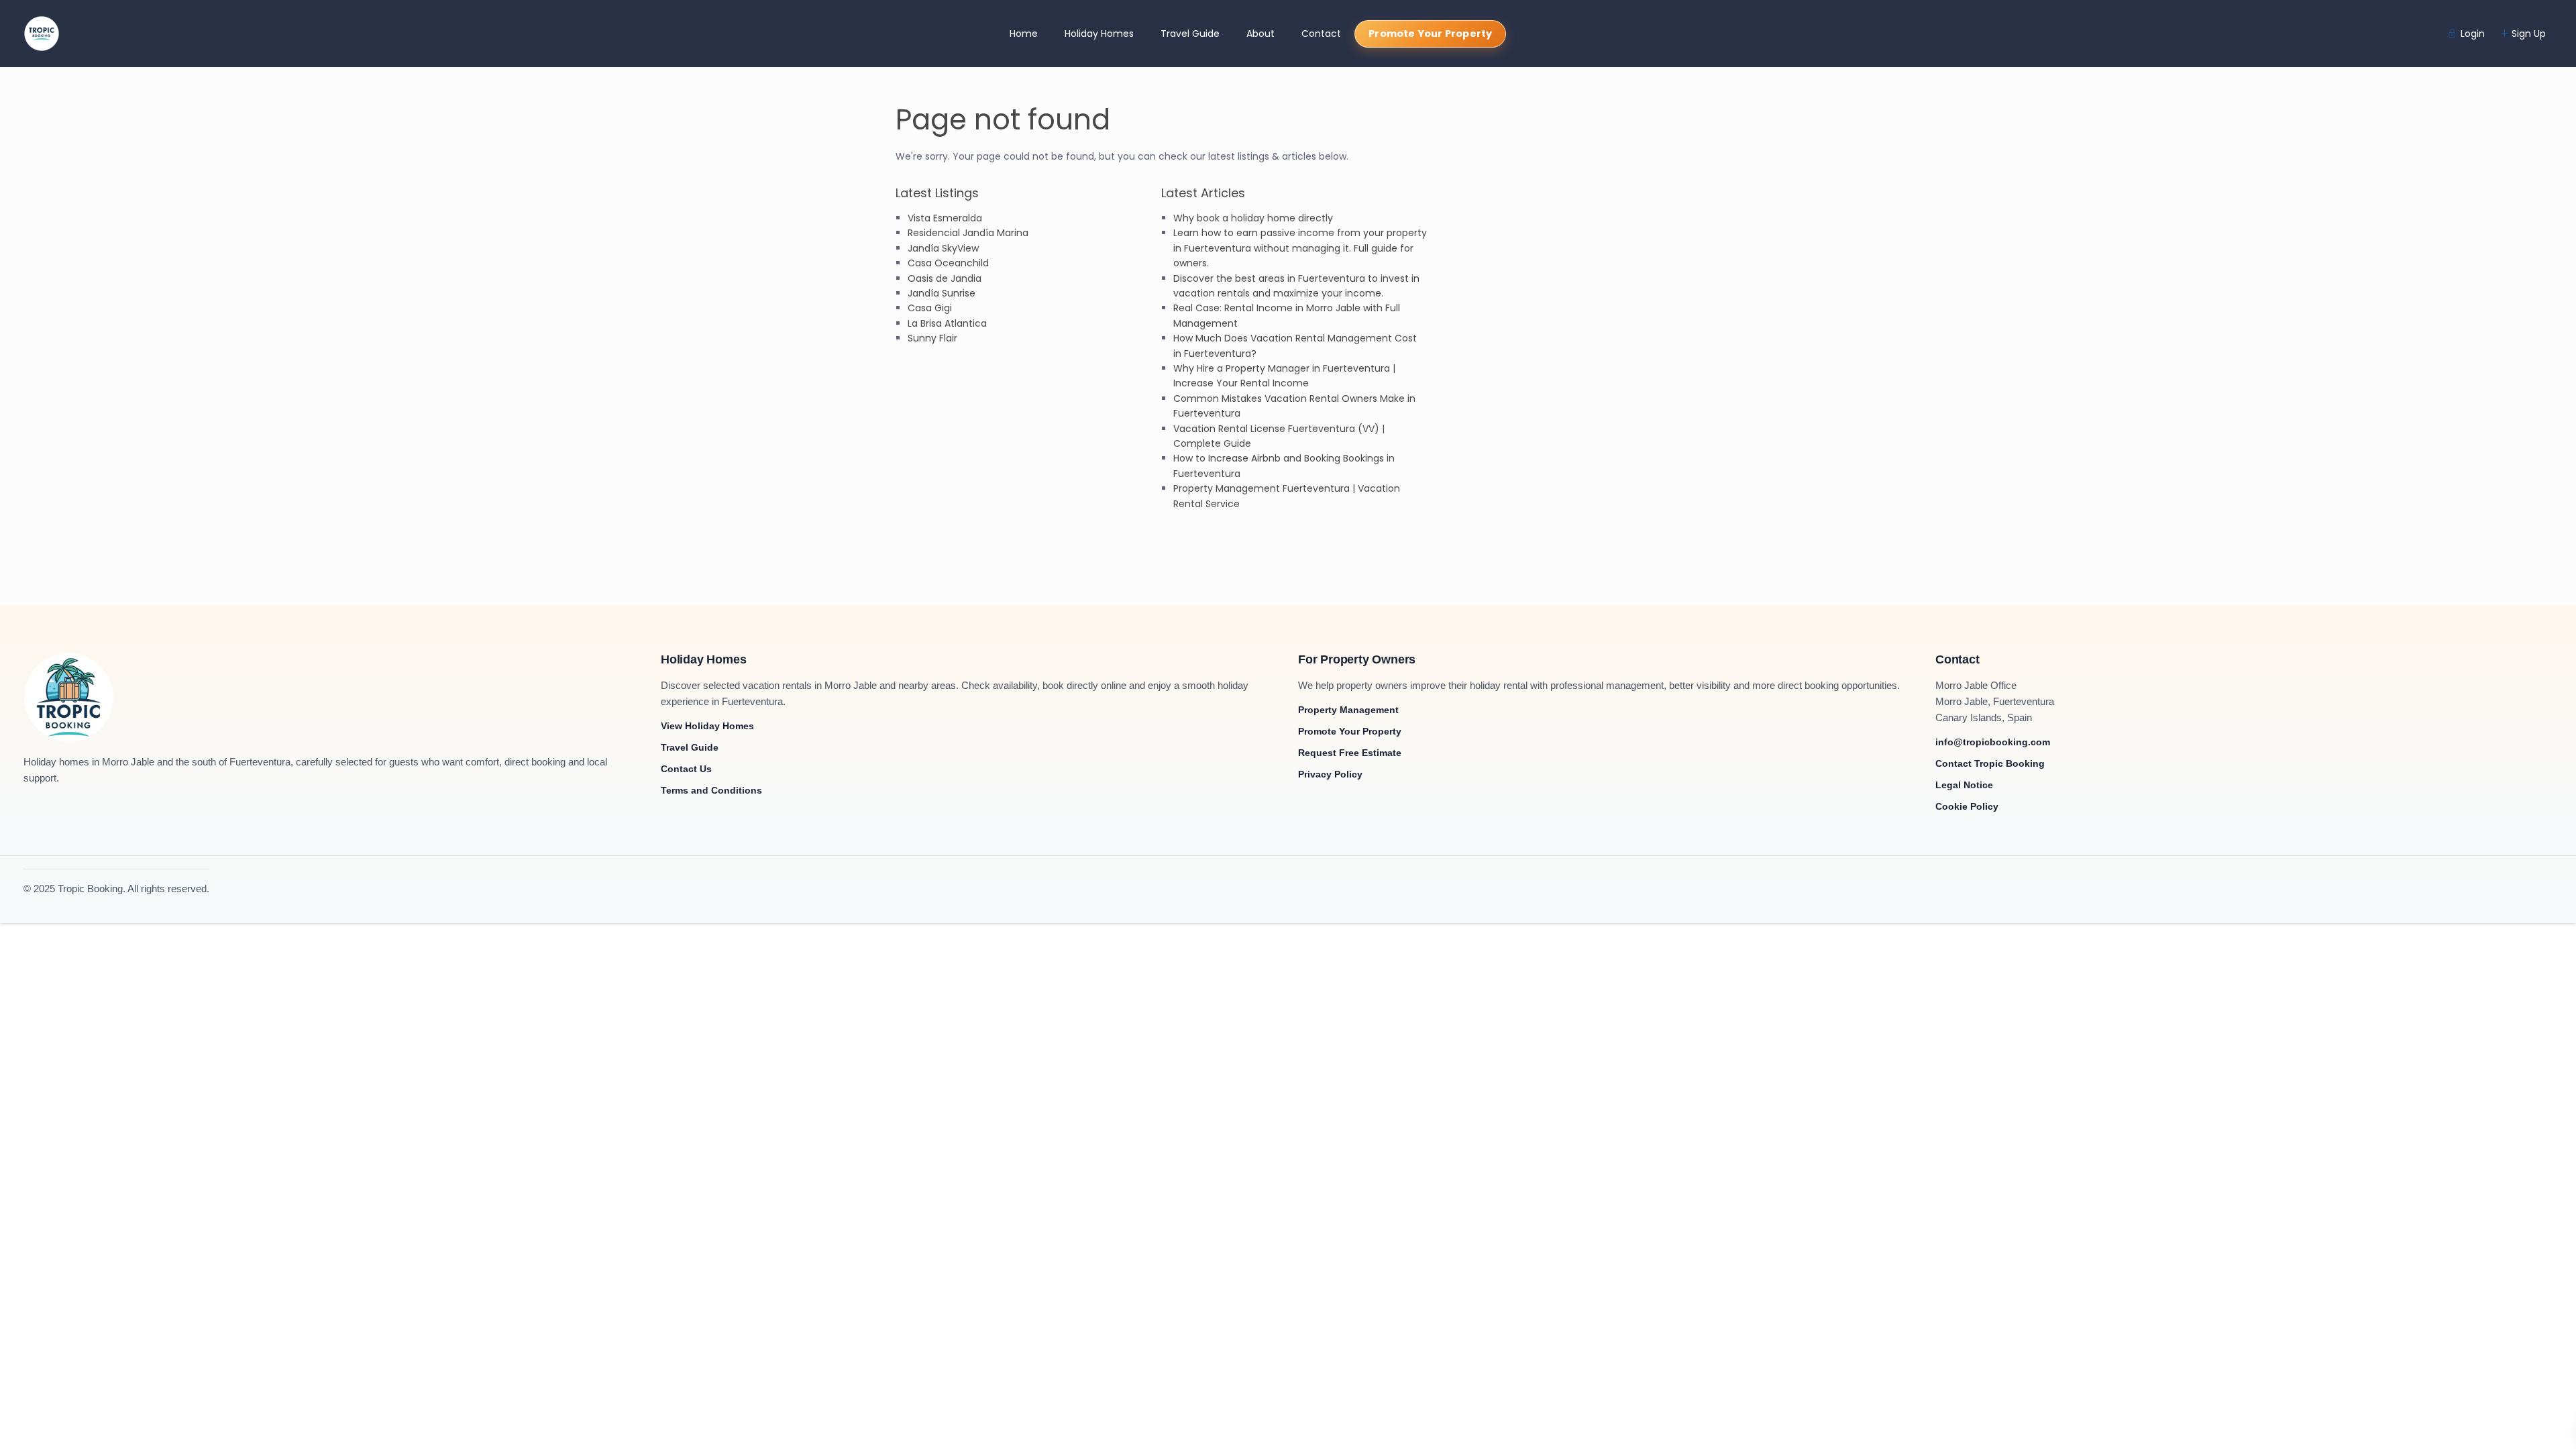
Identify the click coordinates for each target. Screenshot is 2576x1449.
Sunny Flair (932, 338)
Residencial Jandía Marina (968, 233)
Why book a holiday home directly (1253, 218)
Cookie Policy (1967, 806)
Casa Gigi (930, 308)
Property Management (1348, 710)
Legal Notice (1964, 785)
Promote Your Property (1430, 34)
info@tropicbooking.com (1993, 742)
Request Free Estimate (1350, 753)
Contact (1321, 34)
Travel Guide (1190, 34)
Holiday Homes (1099, 34)
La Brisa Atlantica (947, 323)
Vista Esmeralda (945, 218)
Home (1024, 34)
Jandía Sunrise (942, 293)
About (1260, 34)
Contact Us (686, 769)
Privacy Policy (1330, 774)
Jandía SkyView (943, 248)
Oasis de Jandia (945, 278)
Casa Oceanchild (948, 263)
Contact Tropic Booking (1990, 763)
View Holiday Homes (707, 726)
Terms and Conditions (711, 790)
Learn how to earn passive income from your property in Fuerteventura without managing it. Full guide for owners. (1300, 248)
